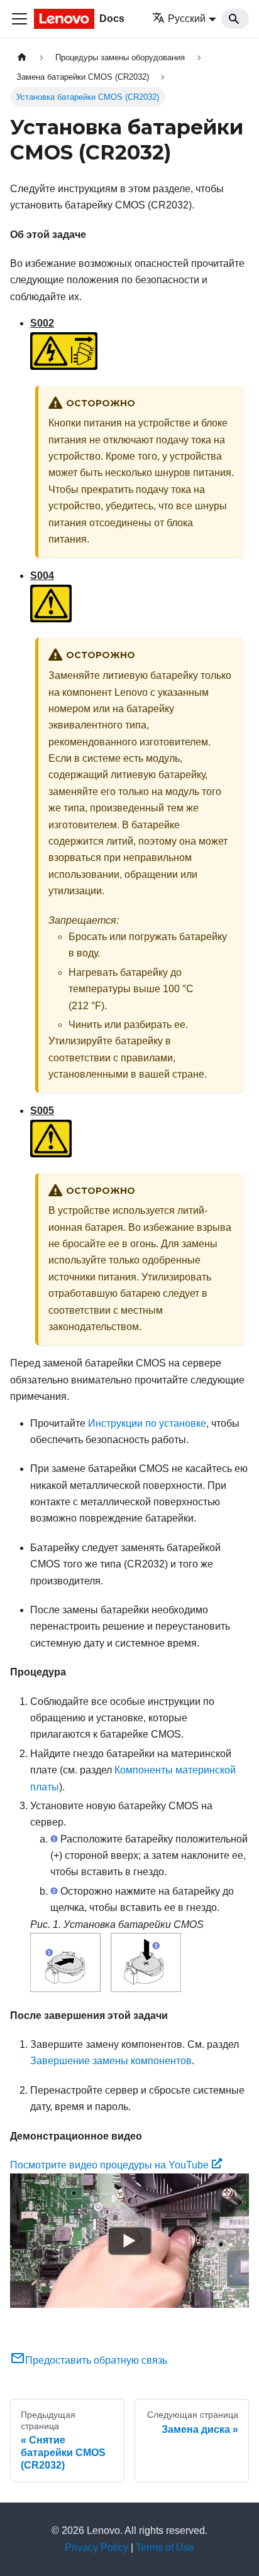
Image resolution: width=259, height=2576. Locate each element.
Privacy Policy (96, 2547)
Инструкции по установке (147, 1423)
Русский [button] (187, 19)
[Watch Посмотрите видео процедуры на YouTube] (129, 2241)
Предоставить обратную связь (96, 2360)
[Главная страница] (22, 57)
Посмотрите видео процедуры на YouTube (109, 2165)
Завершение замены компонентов (111, 2061)
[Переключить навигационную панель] (19, 19)
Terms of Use (165, 2547)
